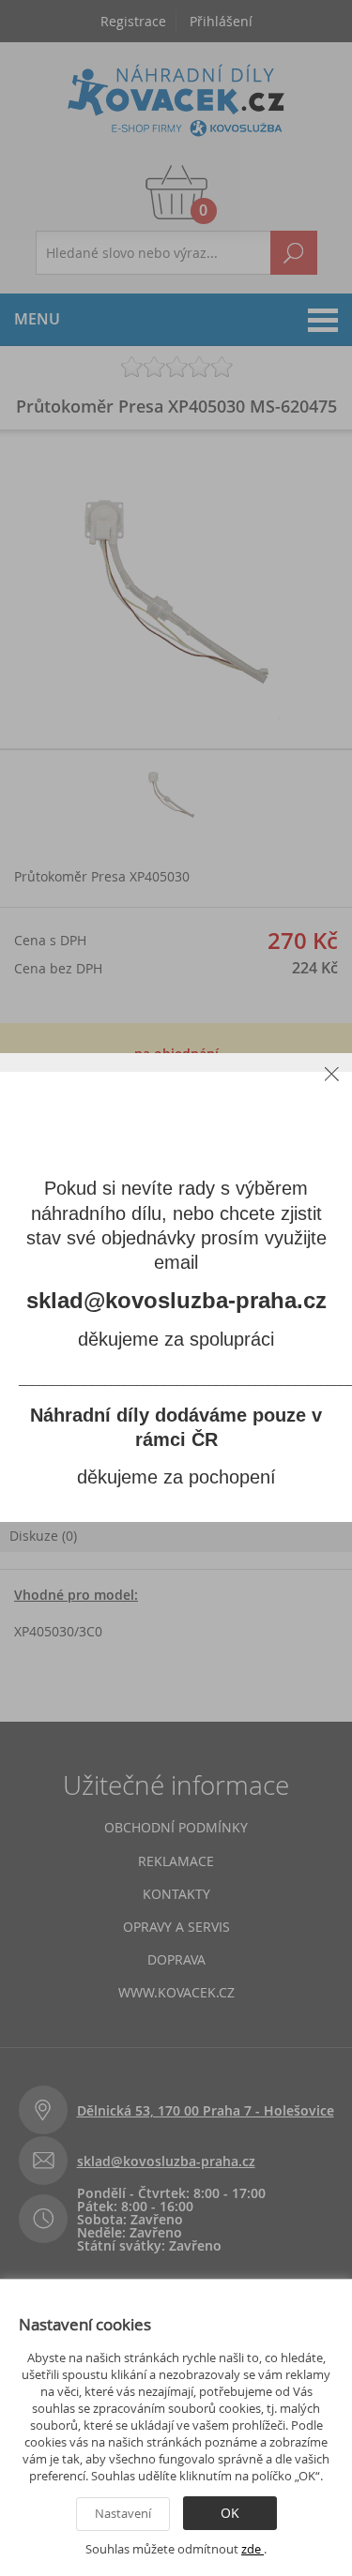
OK (230, 2513)
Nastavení (123, 2513)
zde (253, 2549)
